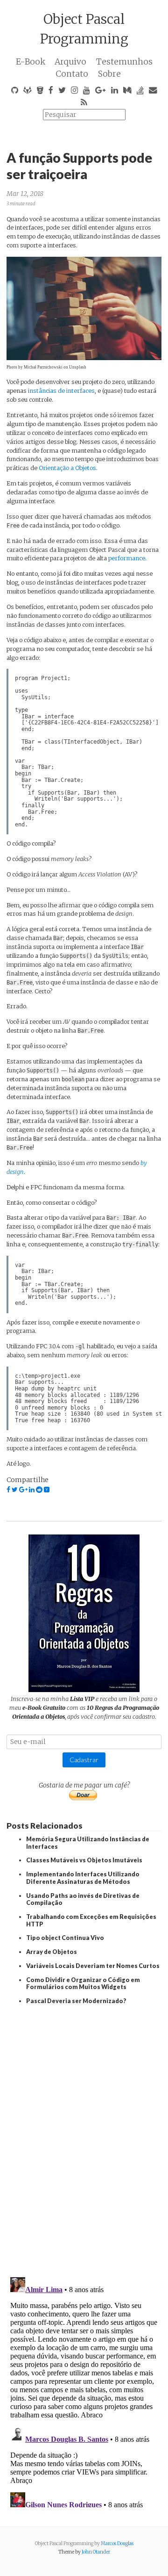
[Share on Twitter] (15, 1490)
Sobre (109, 74)
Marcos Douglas (117, 2543)
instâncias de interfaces (61, 391)
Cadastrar (84, 1760)
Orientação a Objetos (67, 468)
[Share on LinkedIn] (32, 1490)
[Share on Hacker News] (47, 1490)
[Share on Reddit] (39, 1490)
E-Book (31, 62)
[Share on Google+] (23, 1490)
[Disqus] (84, 2138)
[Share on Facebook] (8, 1490)
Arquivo (70, 62)
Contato (72, 74)
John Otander (96, 2552)
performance (127, 558)
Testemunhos (124, 62)
